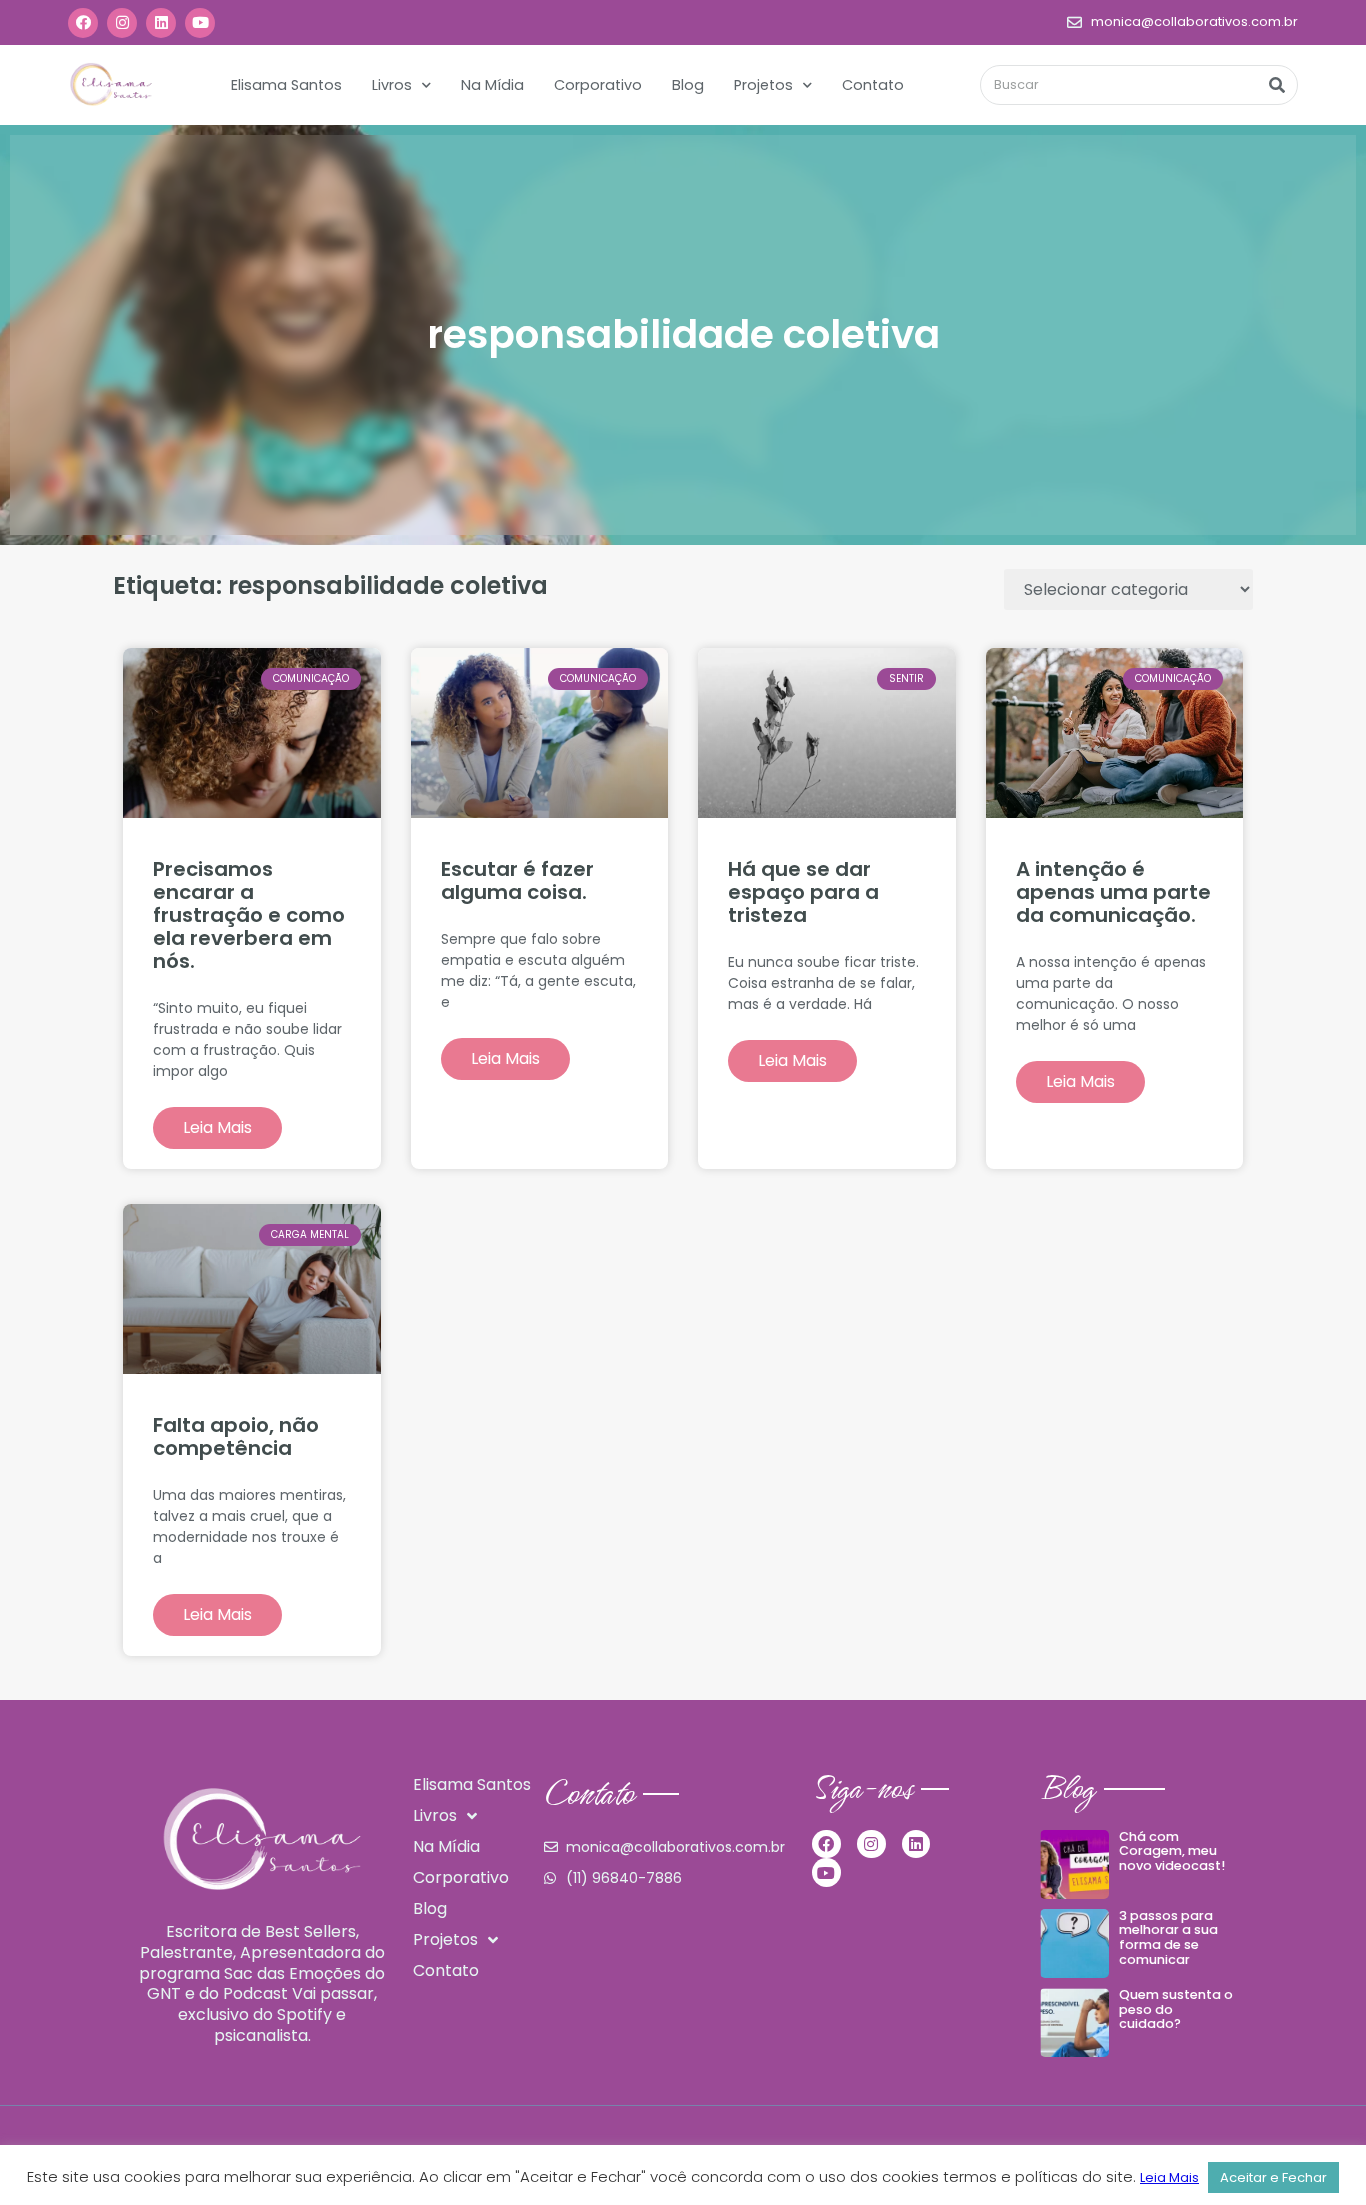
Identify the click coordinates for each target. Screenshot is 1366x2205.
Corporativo (598, 85)
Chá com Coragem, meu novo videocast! (1172, 1851)
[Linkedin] (161, 23)
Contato (873, 85)
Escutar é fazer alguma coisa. (517, 880)
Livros (392, 85)
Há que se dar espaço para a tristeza (803, 892)
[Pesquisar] (1277, 85)
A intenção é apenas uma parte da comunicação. (1113, 892)
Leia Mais (217, 1127)
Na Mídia (492, 85)
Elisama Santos (286, 85)
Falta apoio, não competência (236, 1436)
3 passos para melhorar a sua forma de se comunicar (1168, 1937)
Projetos (763, 85)
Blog (688, 85)
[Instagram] (122, 23)
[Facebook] (83, 23)
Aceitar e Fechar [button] (1273, 2177)
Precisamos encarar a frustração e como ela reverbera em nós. (249, 915)
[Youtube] (200, 23)
